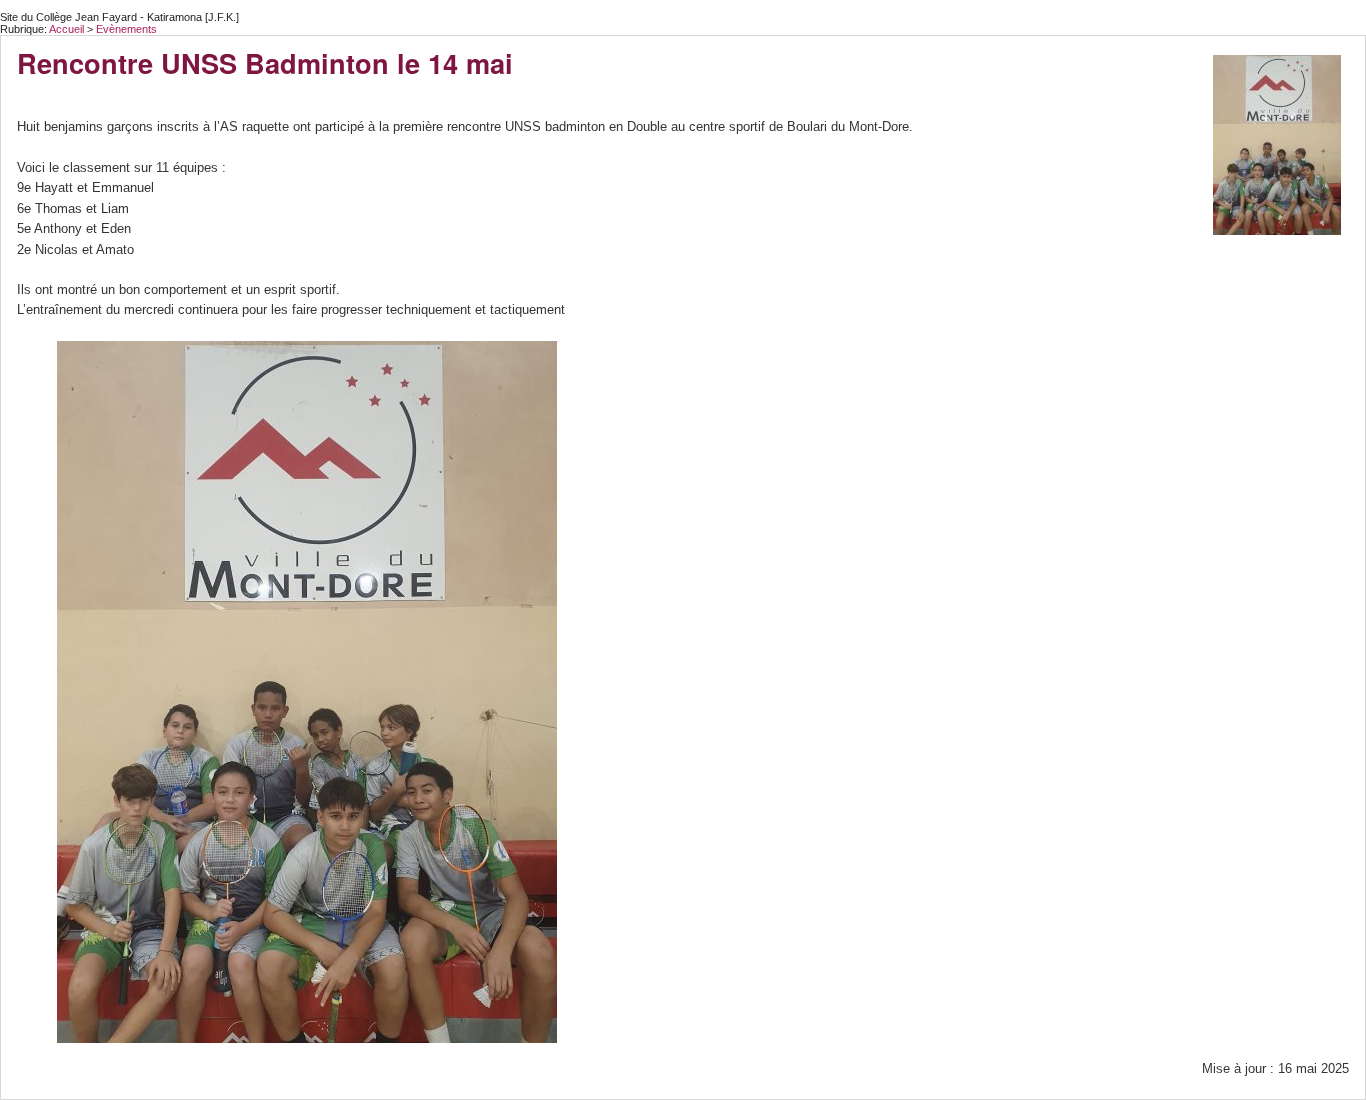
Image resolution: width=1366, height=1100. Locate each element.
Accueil (66, 29)
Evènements (126, 29)
